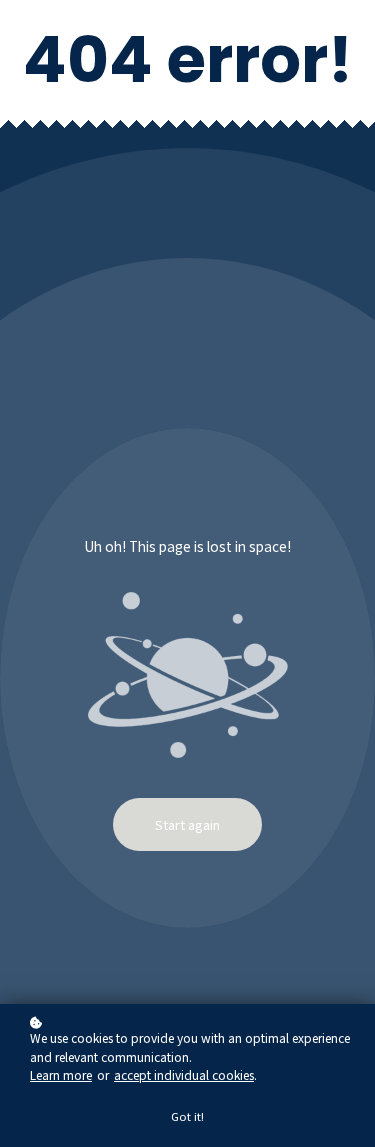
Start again (187, 824)
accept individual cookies (184, 1074)
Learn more (61, 1074)
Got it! (187, 1116)
